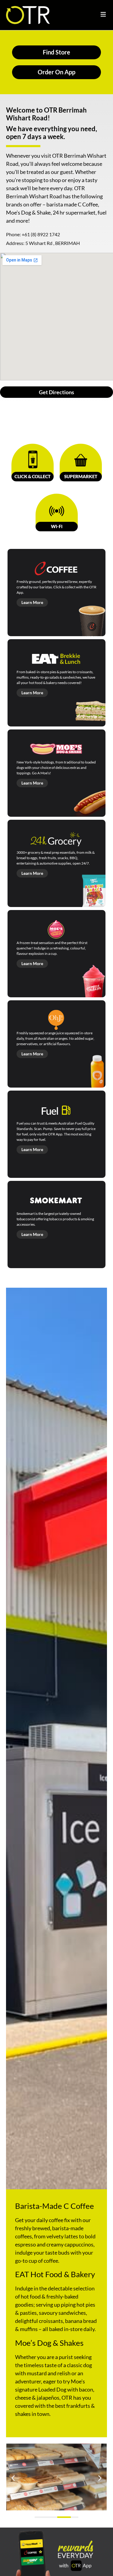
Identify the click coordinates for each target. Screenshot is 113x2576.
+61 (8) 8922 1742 (41, 234)
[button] (13, 2478)
